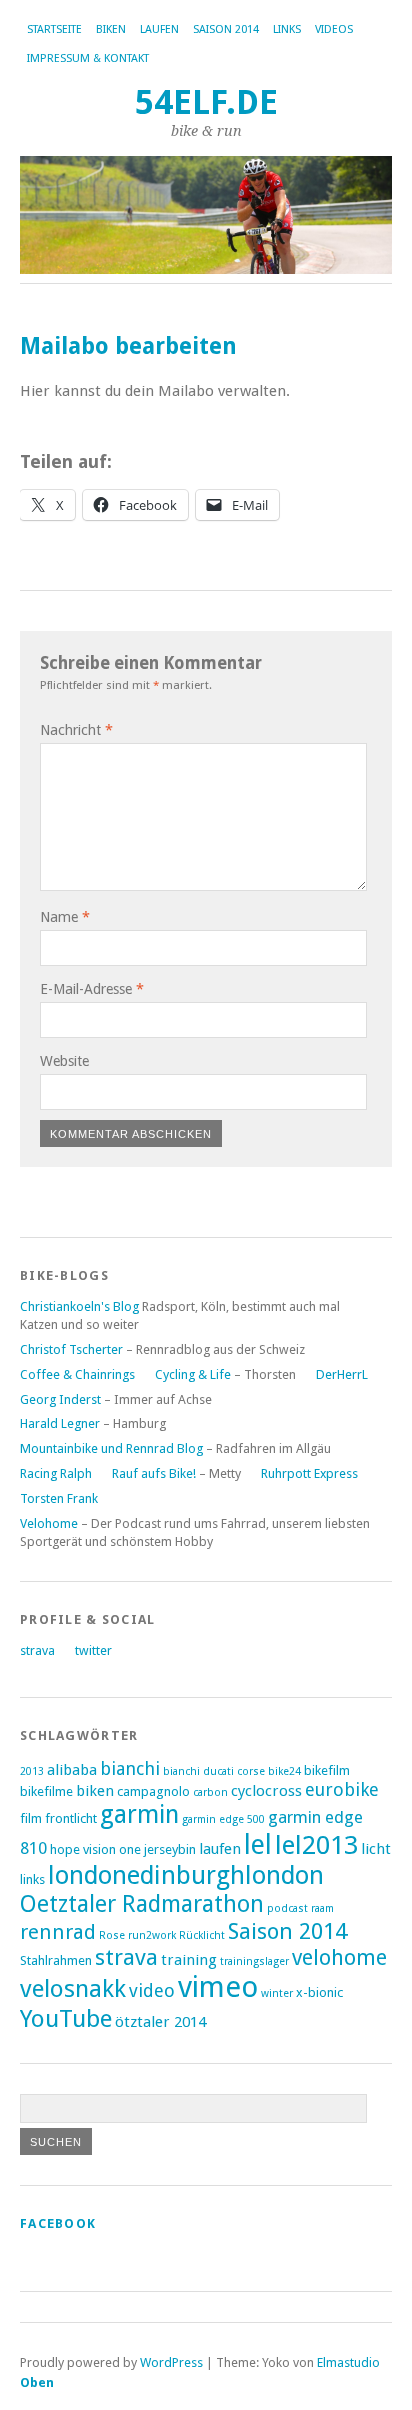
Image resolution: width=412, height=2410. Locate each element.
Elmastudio (348, 2362)
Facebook (58, 2223)
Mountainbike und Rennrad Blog (111, 1448)
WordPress (171, 2362)
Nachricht (76, 730)
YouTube (66, 2018)
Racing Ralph (56, 1473)
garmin (139, 1814)
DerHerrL (342, 1374)
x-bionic (319, 1992)
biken (111, 29)
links (287, 29)
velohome (339, 1957)
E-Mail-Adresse (92, 989)
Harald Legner (60, 1423)
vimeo (218, 1987)
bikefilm (327, 1770)
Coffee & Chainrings (77, 1374)
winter (277, 1993)
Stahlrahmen (56, 1960)
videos (334, 29)
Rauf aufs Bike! (154, 1473)
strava (37, 1650)
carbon (210, 1792)
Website (64, 1061)
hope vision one (95, 1849)
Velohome (49, 1523)
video (152, 1990)
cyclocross (266, 1791)
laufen (159, 29)
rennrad (58, 1932)
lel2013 (316, 1845)
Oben (37, 2382)
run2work (152, 1935)
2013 (32, 1771)
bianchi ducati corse (214, 1771)
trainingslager (254, 1961)
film (31, 1818)
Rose (112, 1935)
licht (376, 1849)
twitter (93, 1650)
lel (258, 1844)
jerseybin (170, 1849)
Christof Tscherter (71, 1349)
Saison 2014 (226, 29)
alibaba (72, 1770)
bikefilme (46, 1791)
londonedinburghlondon (186, 1875)
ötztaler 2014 (160, 2022)
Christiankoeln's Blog (79, 1306)
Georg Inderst (60, 1399)
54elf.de (206, 102)
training (189, 1960)
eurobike (342, 1789)
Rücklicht (202, 1935)
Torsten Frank (59, 1498)
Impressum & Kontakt (88, 58)
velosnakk (73, 1988)
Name (65, 917)
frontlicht (71, 1818)
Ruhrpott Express (309, 1473)
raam (322, 1908)
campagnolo (153, 1791)
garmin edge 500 (223, 1819)
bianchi (130, 1768)
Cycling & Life (193, 1374)
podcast (287, 1908)
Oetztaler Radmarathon (142, 1904)
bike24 (284, 1771)
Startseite (54, 29)
